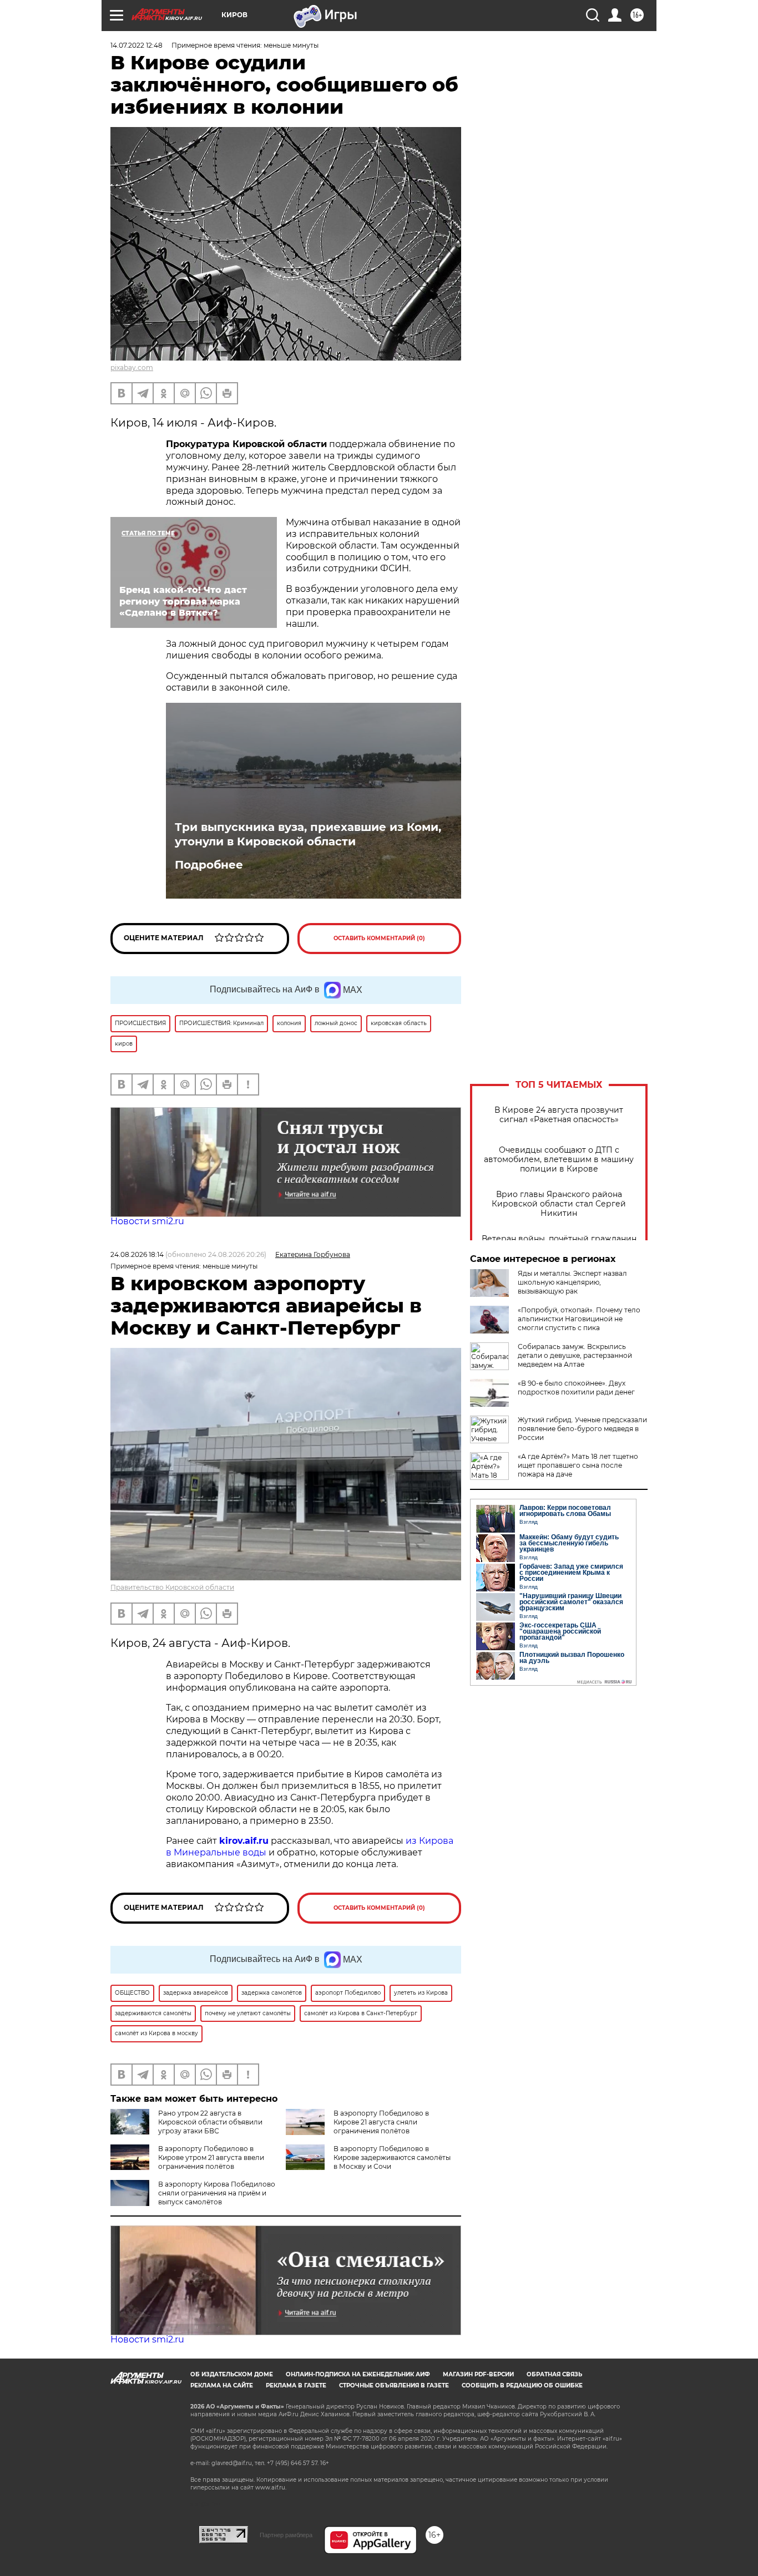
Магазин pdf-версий (478, 2374)
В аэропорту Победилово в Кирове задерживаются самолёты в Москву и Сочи (392, 2157)
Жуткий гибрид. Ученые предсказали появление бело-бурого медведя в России (582, 1429)
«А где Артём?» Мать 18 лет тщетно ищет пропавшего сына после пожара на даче (578, 1465)
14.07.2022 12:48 (137, 45)
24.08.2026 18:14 (137, 1254)
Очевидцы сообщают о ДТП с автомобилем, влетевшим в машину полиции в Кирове (559, 1160)
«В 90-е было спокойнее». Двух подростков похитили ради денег (576, 1388)
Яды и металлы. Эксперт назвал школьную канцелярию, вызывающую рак (572, 1282)
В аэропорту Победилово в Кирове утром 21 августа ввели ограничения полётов (211, 2157)
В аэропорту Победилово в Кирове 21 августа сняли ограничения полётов (381, 2122)
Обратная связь (554, 2374)
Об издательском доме (232, 2374)
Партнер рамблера (286, 2535)
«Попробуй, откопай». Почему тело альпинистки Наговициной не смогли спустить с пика (579, 1319)
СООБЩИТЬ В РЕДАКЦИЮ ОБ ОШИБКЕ (522, 2385)
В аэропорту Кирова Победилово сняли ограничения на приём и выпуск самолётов (217, 2193)
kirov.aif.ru (244, 1841)
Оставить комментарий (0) (379, 938)
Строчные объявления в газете (394, 2385)
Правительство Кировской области (172, 1587)
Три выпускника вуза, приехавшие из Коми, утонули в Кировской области (308, 834)
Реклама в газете (296, 2385)
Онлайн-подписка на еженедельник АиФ (358, 2374)
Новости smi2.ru (147, 1221)
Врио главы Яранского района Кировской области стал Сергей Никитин (559, 1204)
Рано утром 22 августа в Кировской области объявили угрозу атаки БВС (210, 2122)
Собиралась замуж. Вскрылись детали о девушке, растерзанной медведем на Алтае (575, 1355)
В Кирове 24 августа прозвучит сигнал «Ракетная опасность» (559, 1115)
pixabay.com (132, 367)
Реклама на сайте (222, 2385)
